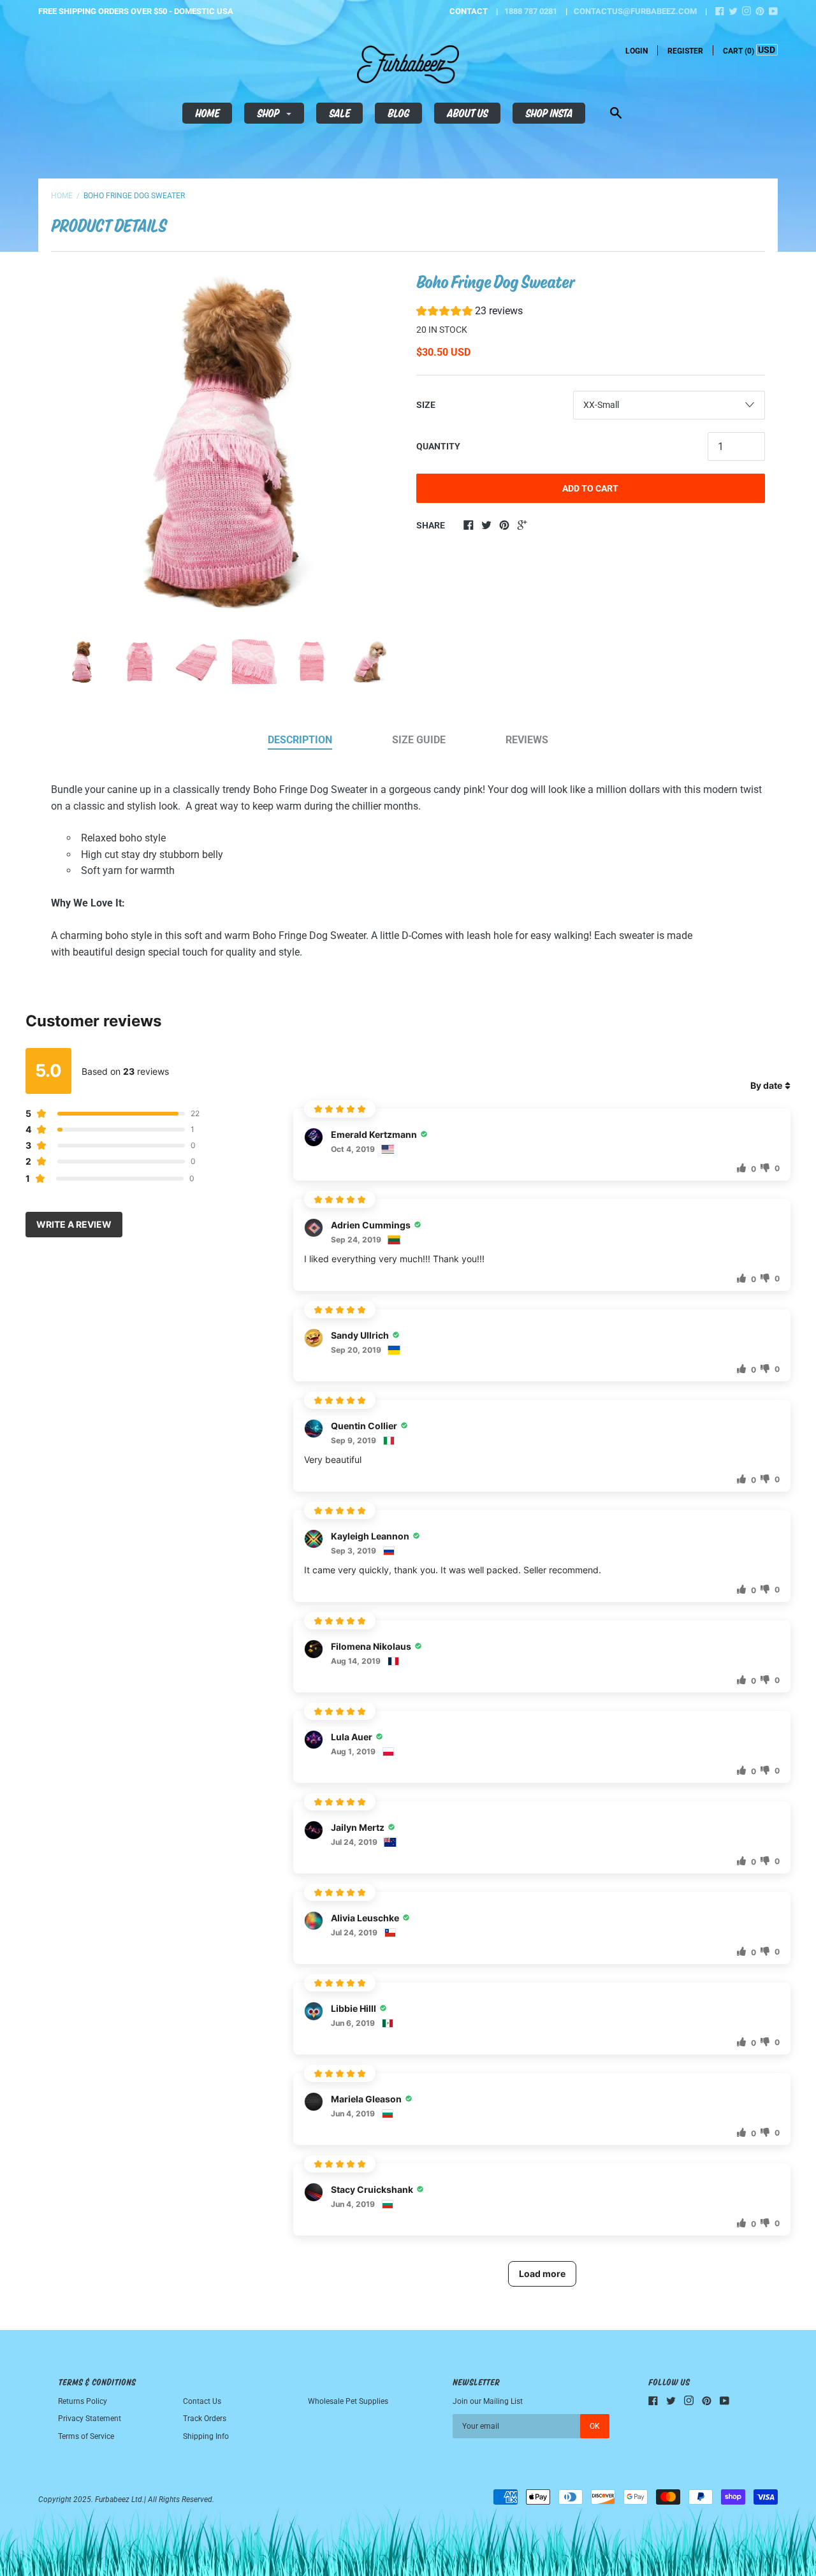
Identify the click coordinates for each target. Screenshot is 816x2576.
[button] (470, 313)
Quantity (438, 446)
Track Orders (205, 2419)
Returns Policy (83, 2401)
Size (426, 405)
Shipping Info (206, 2436)
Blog (398, 113)
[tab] (300, 741)
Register (685, 51)
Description (300, 740)
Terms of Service (86, 2436)
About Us (467, 113)
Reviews (527, 740)
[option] (226, 442)
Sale (339, 113)
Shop (269, 113)
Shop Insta (549, 113)
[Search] (616, 114)
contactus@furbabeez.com (635, 11)
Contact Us (202, 2401)
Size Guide (419, 740)
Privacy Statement (90, 2419)
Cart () (739, 51)
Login (637, 51)
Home (207, 113)
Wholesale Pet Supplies (348, 2401)
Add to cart (590, 488)
